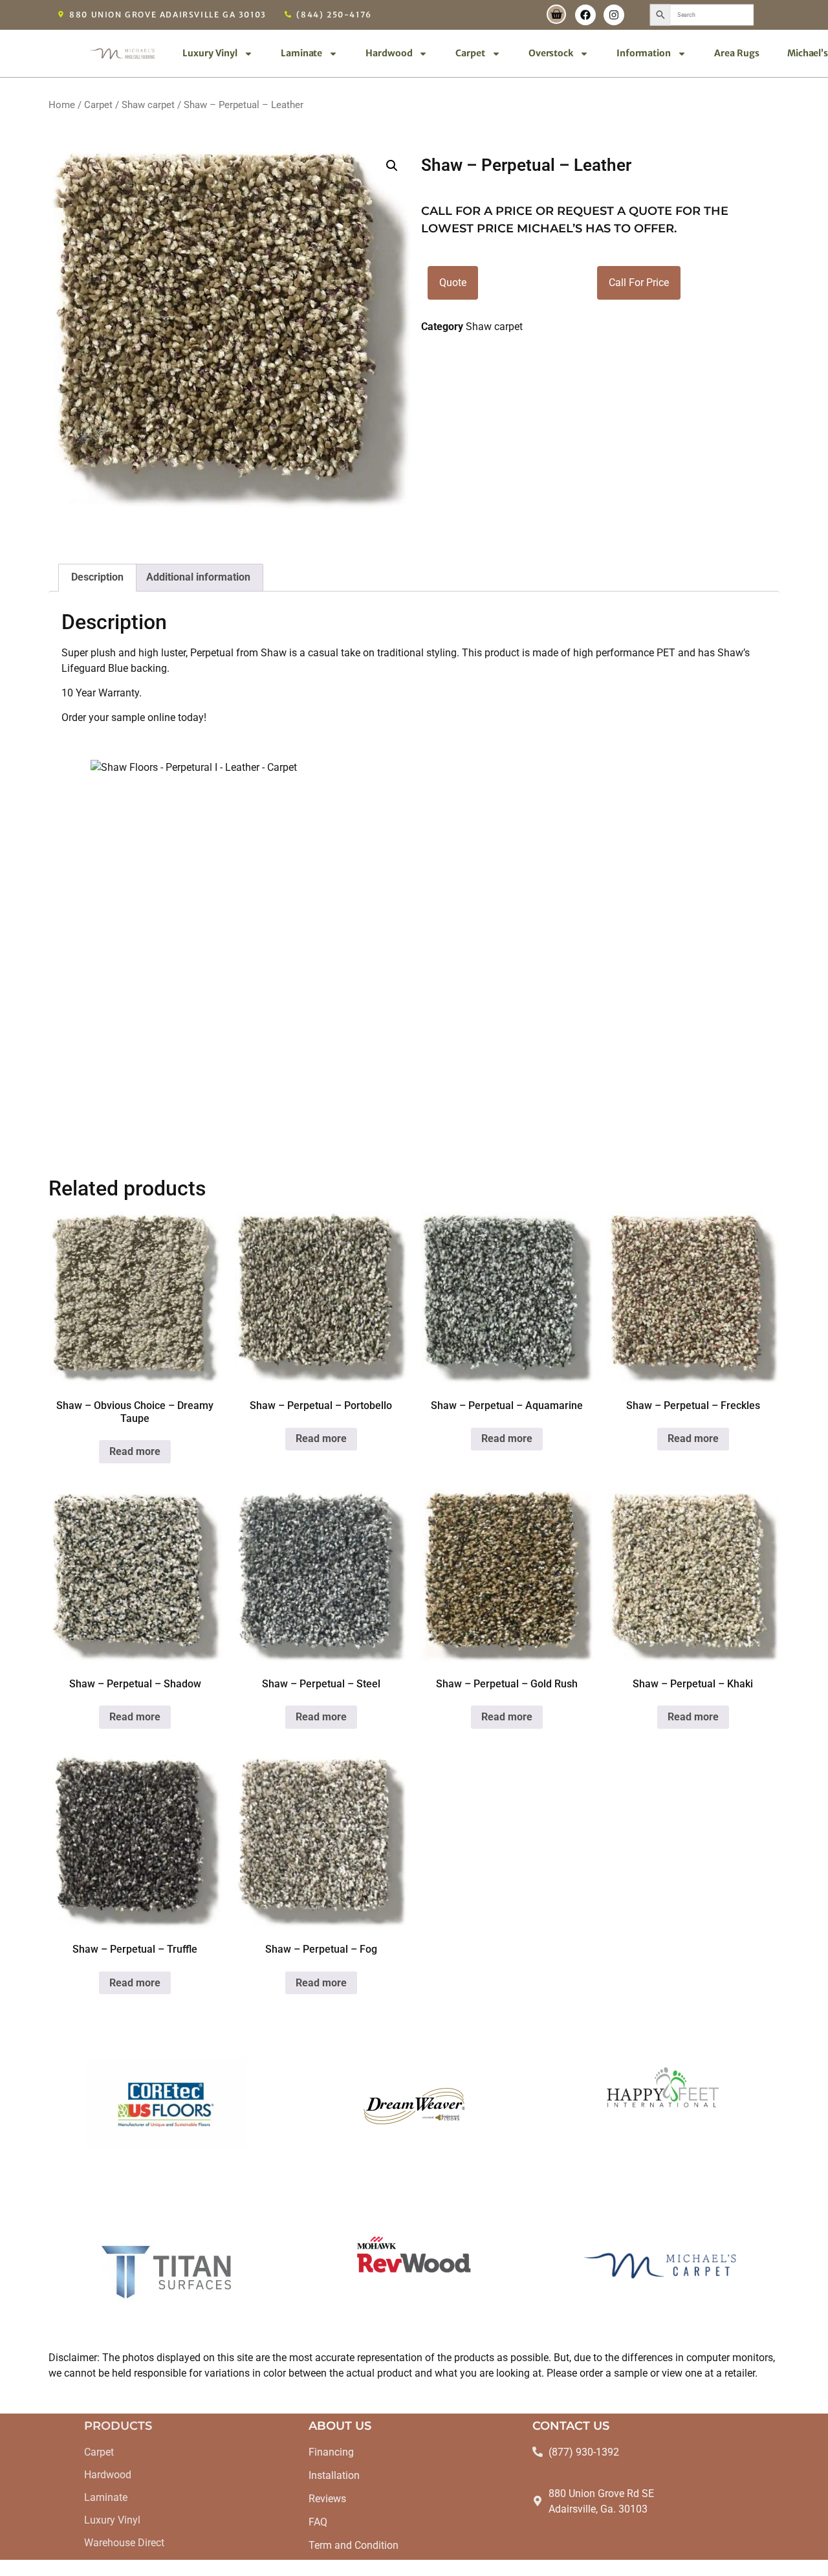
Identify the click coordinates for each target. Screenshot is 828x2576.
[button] (392, 166)
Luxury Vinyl (210, 53)
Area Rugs (737, 53)
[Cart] (556, 14)
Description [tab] (97, 577)
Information (644, 53)
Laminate (301, 53)
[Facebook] (585, 15)
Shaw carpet (148, 105)
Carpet (470, 53)
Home (62, 105)
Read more (135, 1451)
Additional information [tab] (198, 577)
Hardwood (389, 53)
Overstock (551, 53)
